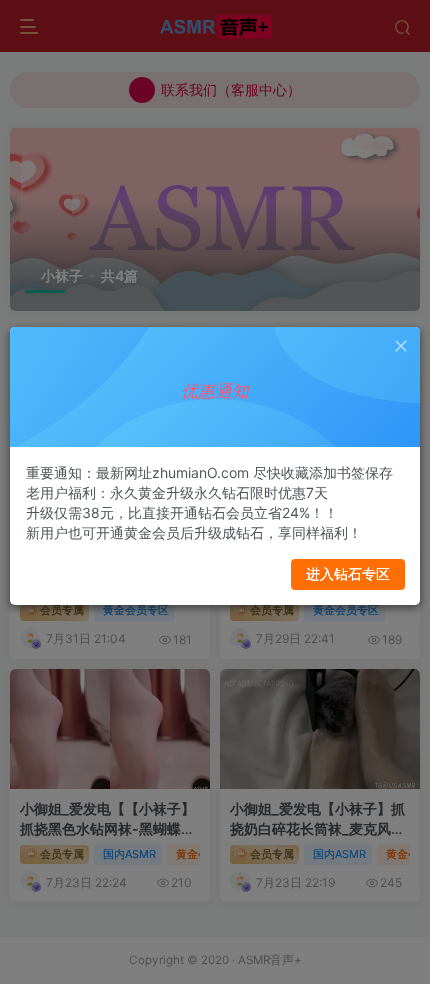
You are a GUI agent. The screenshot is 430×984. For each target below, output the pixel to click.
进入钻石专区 (348, 573)
